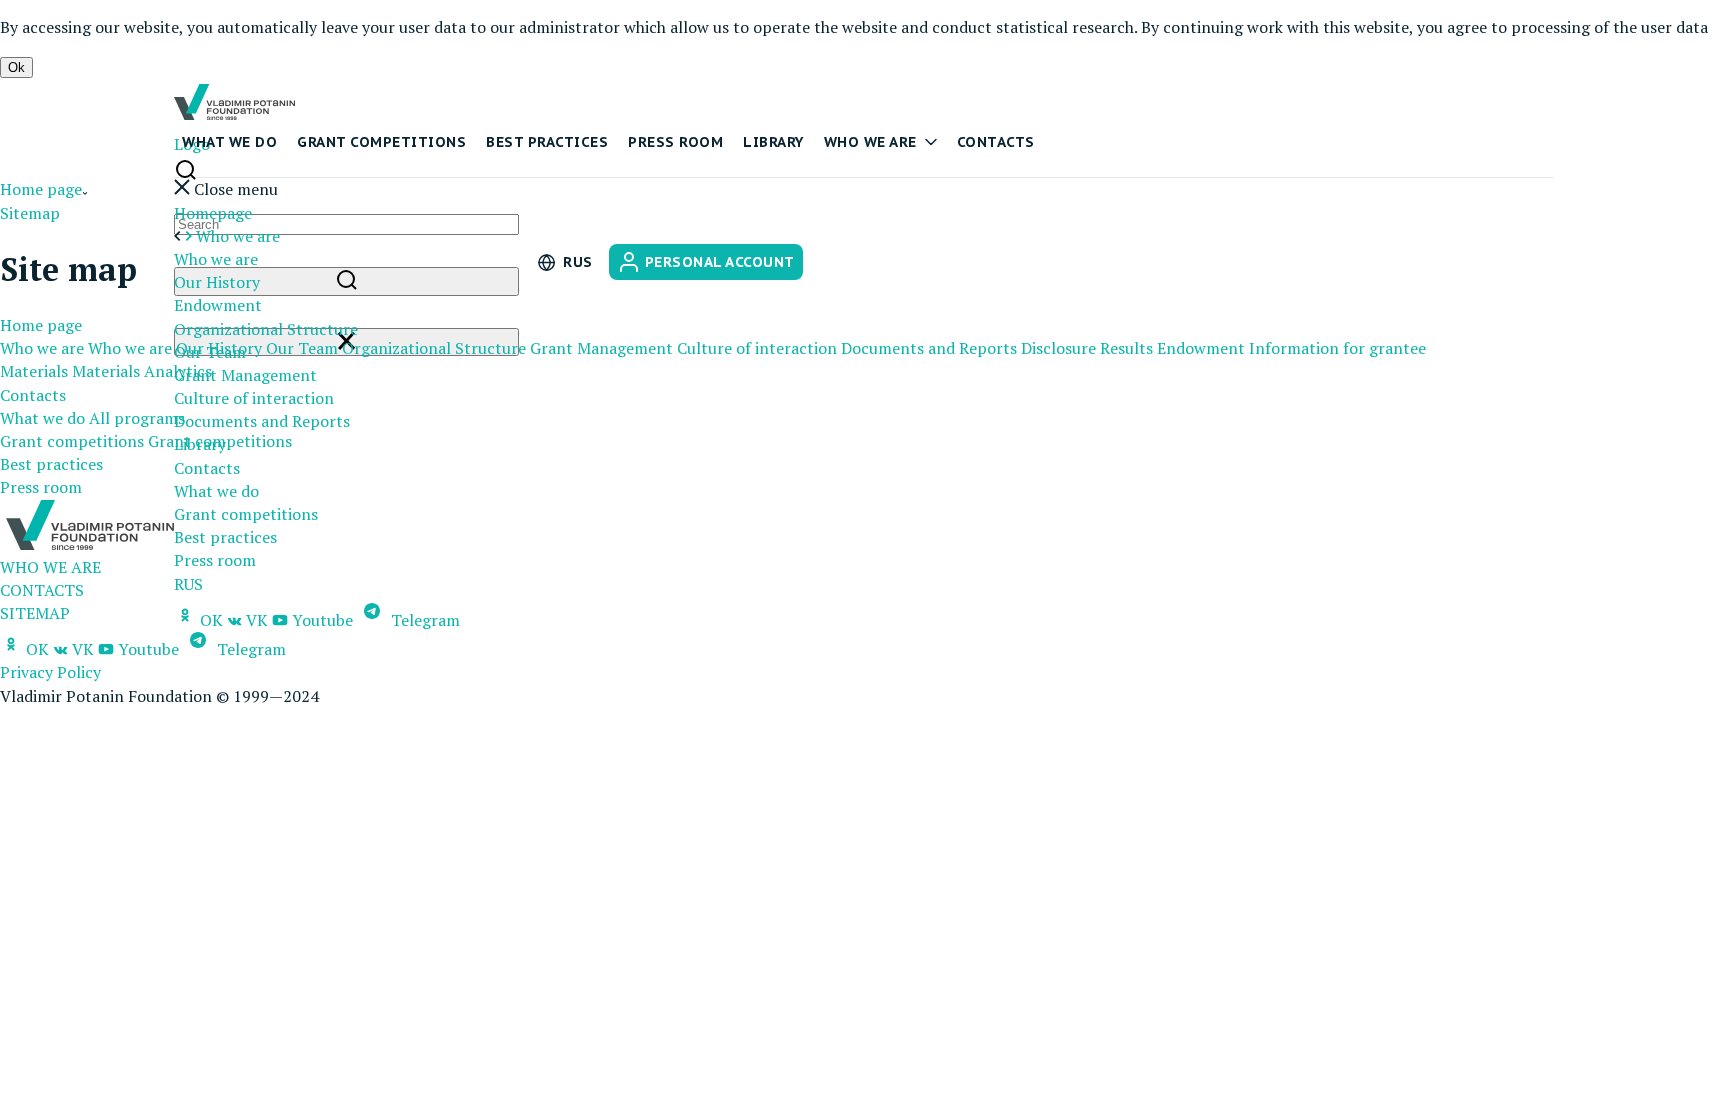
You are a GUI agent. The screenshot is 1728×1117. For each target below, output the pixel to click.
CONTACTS (42, 590)
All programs (137, 418)
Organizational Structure (266, 329)
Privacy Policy (50, 672)
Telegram (423, 620)
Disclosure (1058, 348)
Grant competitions (381, 142)
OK (211, 620)
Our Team (302, 348)
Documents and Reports (262, 421)
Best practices (547, 142)
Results (1126, 348)
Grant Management (245, 375)
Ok (16, 67)
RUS (188, 584)
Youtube (320, 620)
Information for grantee (1337, 348)
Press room (675, 142)
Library (773, 142)
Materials (34, 371)
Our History (217, 282)
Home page (41, 189)
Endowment (218, 305)
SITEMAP (35, 613)
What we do (229, 142)
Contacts (996, 142)
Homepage (213, 213)
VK (255, 620)
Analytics (178, 371)
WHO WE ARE (50, 567)
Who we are (870, 142)
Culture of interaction (254, 398)
